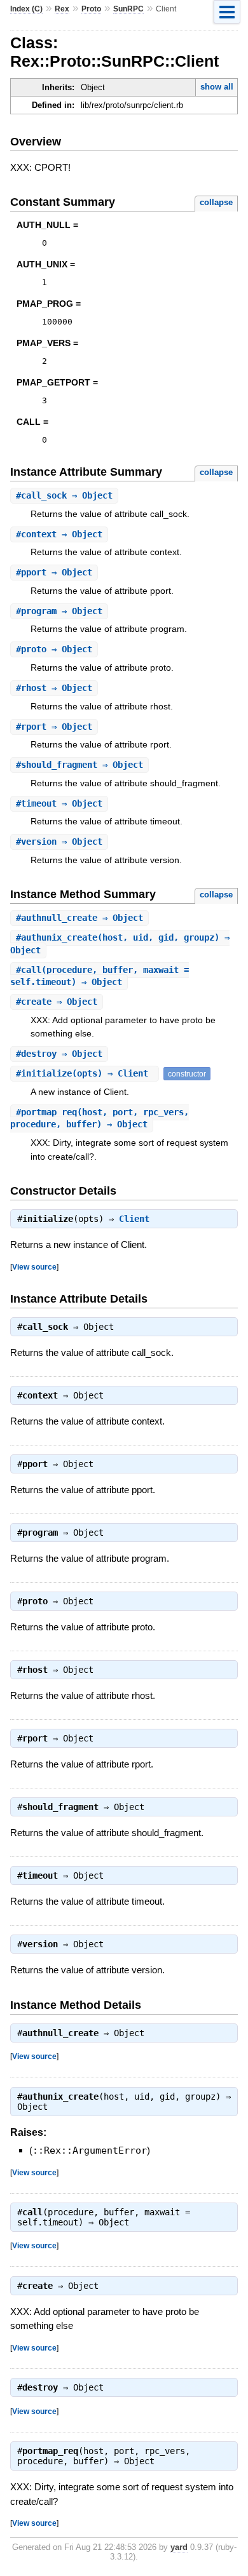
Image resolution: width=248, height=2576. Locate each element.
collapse (216, 202)
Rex (62, 9)
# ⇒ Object (64, 495)
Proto (91, 9)
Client (134, 1219)
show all (217, 87)
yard (179, 2547)
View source (34, 1267)
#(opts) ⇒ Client (85, 1073)
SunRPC (128, 9)
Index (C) (26, 9)
